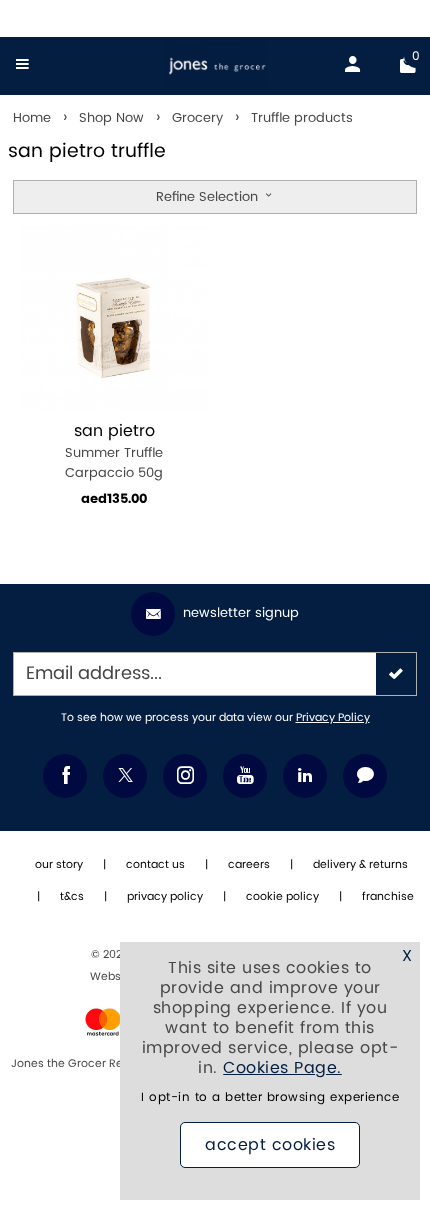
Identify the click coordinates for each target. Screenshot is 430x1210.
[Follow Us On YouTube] (245, 776)
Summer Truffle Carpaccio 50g (114, 451)
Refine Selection (209, 197)
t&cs (72, 897)
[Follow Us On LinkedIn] (305, 776)
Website (114, 977)
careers (249, 865)
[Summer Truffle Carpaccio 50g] (114, 318)
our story (59, 865)
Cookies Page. (282, 1068)
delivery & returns (360, 865)
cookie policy (282, 897)
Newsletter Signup (241, 613)
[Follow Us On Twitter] (125, 776)
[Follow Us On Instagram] (185, 776)
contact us (155, 865)
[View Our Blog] (365, 776)
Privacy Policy (333, 718)
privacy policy (165, 897)
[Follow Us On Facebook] (65, 776)
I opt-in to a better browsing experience (270, 1097)
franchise (388, 897)
